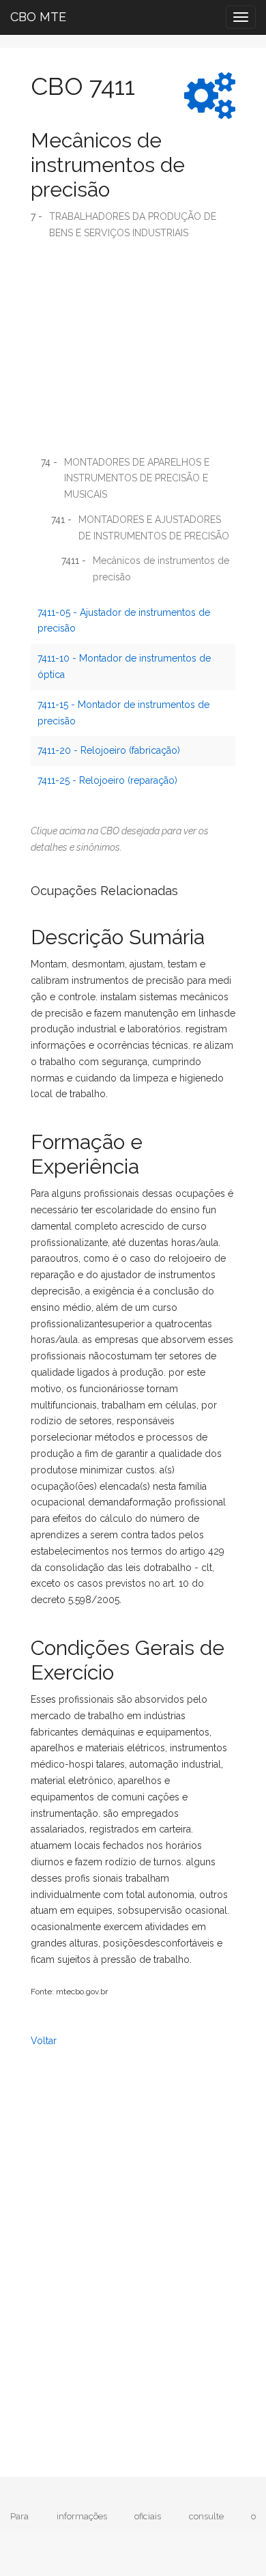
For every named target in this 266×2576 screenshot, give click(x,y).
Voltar (44, 2041)
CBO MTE (38, 17)
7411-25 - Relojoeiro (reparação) (107, 780)
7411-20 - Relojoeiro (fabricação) (109, 750)
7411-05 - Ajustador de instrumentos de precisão (124, 621)
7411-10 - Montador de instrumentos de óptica (124, 666)
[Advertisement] (133, 353)
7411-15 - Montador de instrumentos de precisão (123, 713)
